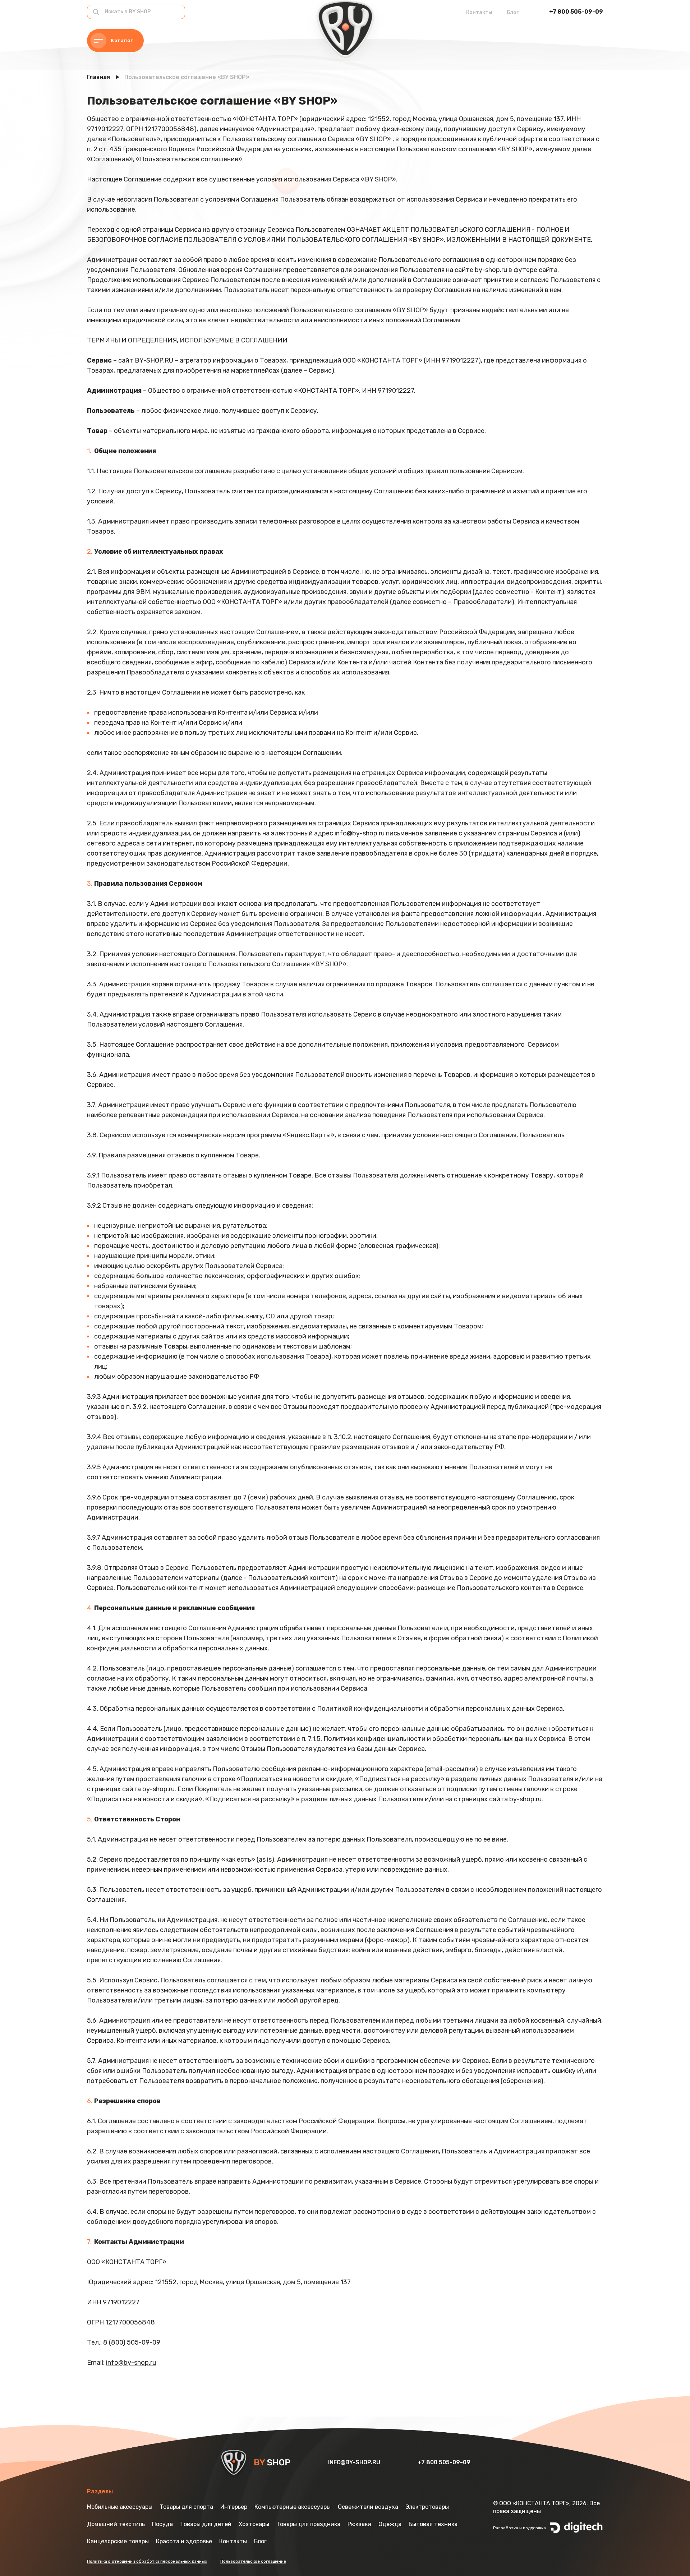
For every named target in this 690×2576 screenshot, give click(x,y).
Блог (513, 12)
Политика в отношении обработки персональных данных (147, 2561)
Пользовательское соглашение (253, 2561)
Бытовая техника (433, 2524)
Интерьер (234, 2507)
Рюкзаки (359, 2524)
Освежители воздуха (368, 2507)
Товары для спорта (186, 2507)
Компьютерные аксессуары (293, 2507)
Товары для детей (206, 2524)
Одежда (390, 2524)
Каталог (122, 40)
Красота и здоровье (184, 2541)
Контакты (479, 12)
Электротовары (427, 2507)
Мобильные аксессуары (120, 2507)
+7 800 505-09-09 (576, 12)
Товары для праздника (308, 2524)
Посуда (162, 2524)
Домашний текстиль (116, 2524)
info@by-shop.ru (360, 833)
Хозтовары (254, 2524)
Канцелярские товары (118, 2541)
